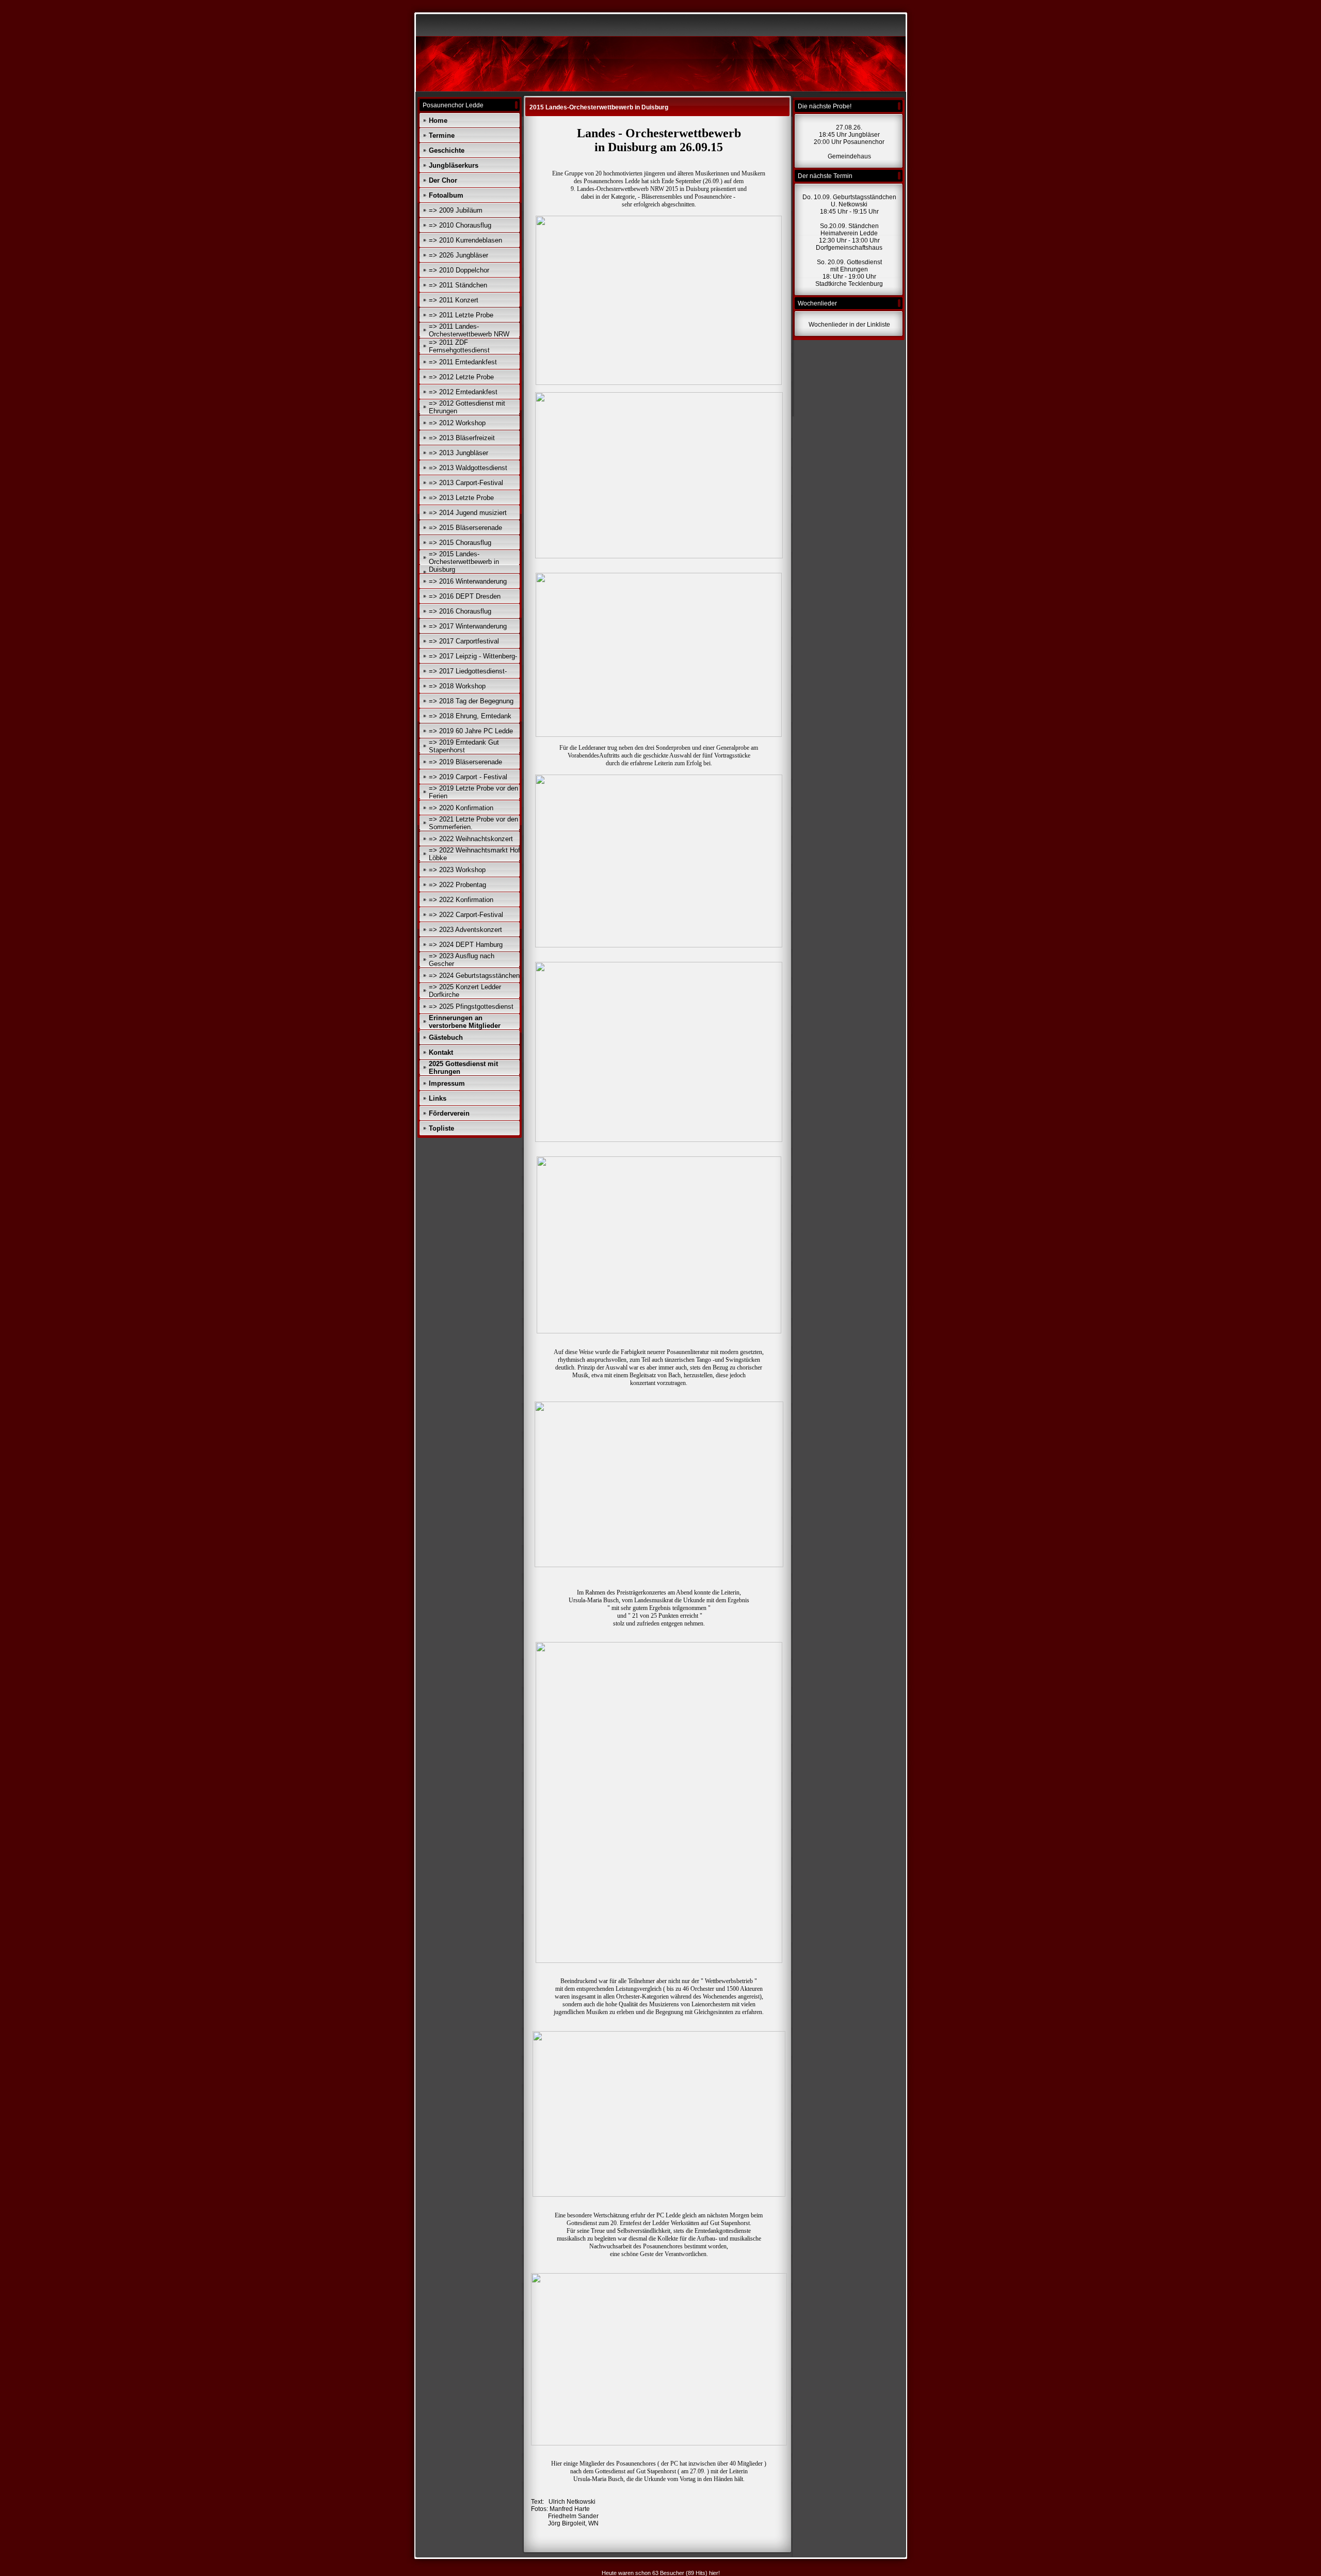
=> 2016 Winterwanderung (468, 581)
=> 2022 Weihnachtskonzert (471, 839)
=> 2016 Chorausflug (460, 611)
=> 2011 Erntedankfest (463, 362)
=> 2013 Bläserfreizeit (462, 438)
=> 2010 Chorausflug (460, 225)
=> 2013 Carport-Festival (466, 483)
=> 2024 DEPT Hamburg (466, 945)
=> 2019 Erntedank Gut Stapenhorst (464, 746)
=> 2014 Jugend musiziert (468, 513)
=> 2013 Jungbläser (458, 453)
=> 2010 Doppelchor (459, 270)
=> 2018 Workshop (457, 686)
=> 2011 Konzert (454, 300)
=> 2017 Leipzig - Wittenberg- (473, 656)
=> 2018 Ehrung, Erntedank (470, 716)
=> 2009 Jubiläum (456, 210)
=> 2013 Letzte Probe (461, 498)
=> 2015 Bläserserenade (465, 528)
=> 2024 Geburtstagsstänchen (474, 976)
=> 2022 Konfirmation (461, 900)
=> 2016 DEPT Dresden (465, 596)
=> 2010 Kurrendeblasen (465, 240)
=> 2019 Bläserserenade (465, 762)
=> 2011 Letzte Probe (461, 315)
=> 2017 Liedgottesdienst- (468, 671)
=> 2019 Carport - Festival (468, 777)
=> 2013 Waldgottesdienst (468, 468)
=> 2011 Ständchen (458, 285)
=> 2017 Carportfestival (464, 641)
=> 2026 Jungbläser (458, 255)
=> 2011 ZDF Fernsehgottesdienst (459, 346)
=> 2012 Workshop (457, 423)
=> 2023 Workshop (457, 870)
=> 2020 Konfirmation (461, 808)
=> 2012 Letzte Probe (461, 377)
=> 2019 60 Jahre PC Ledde (471, 731)
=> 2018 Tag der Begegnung (471, 701)
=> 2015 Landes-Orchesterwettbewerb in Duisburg (464, 562)
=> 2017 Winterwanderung (468, 626)
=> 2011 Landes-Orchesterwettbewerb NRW (469, 330)
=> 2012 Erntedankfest (463, 392)
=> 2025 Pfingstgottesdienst (471, 1007)
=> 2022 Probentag (457, 885)
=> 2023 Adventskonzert (465, 930)
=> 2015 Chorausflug (460, 543)
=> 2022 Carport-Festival (466, 915)
